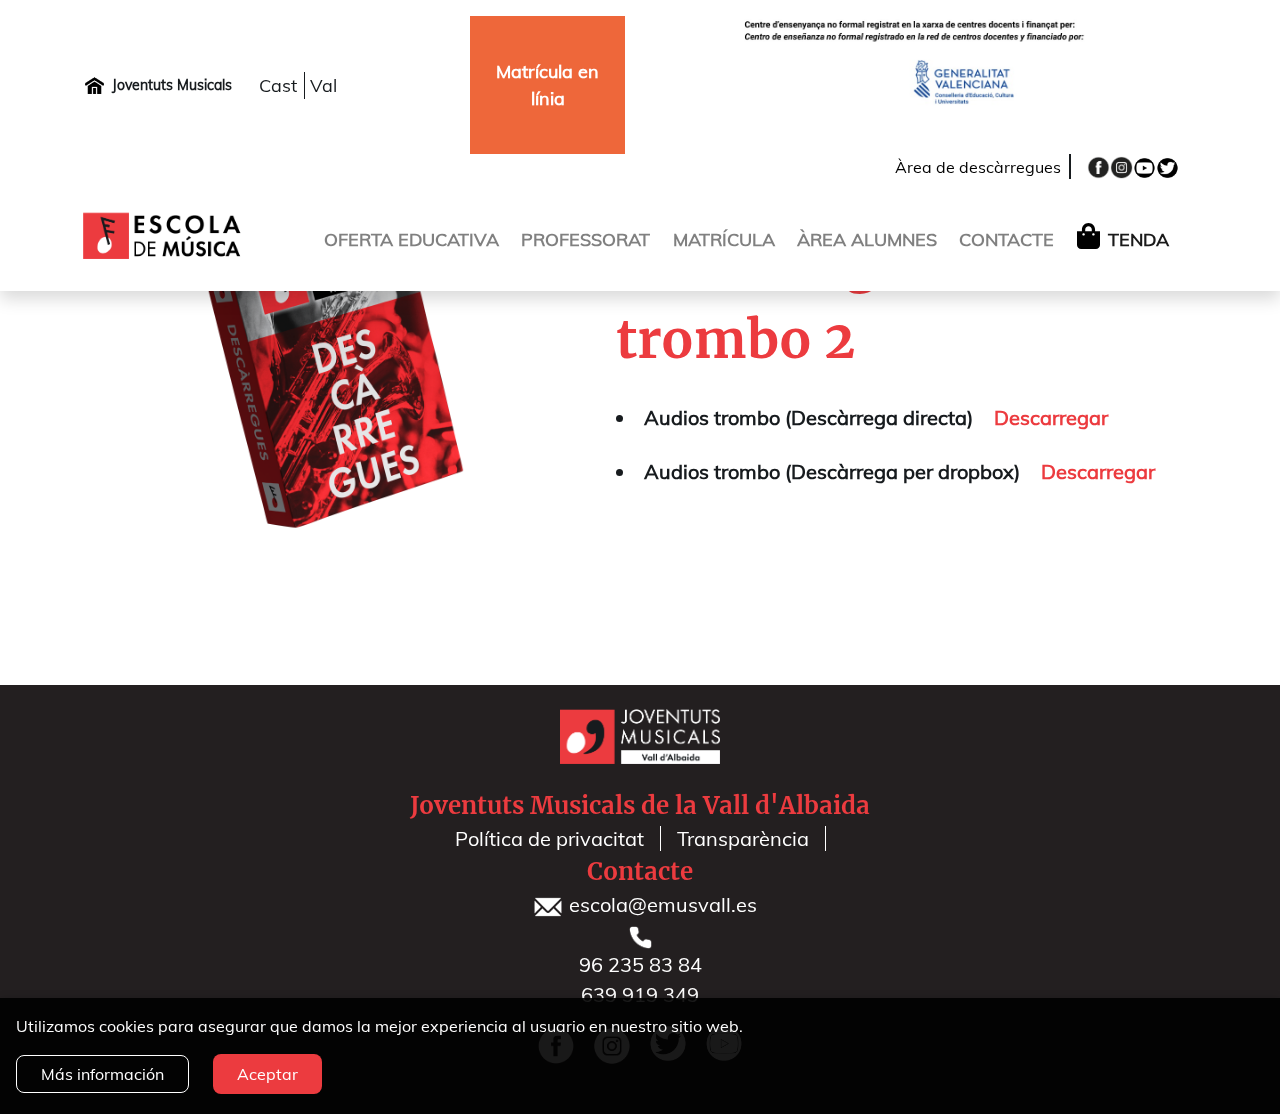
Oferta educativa (411, 239)
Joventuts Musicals (172, 85)
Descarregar (1051, 417)
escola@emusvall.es (660, 904)
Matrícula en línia (547, 85)
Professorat (585, 239)
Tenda (1138, 239)
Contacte (1006, 239)
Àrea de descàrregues (978, 167)
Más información (102, 1074)
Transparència (743, 838)
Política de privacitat (549, 838)
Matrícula (724, 239)
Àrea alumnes (867, 239)
